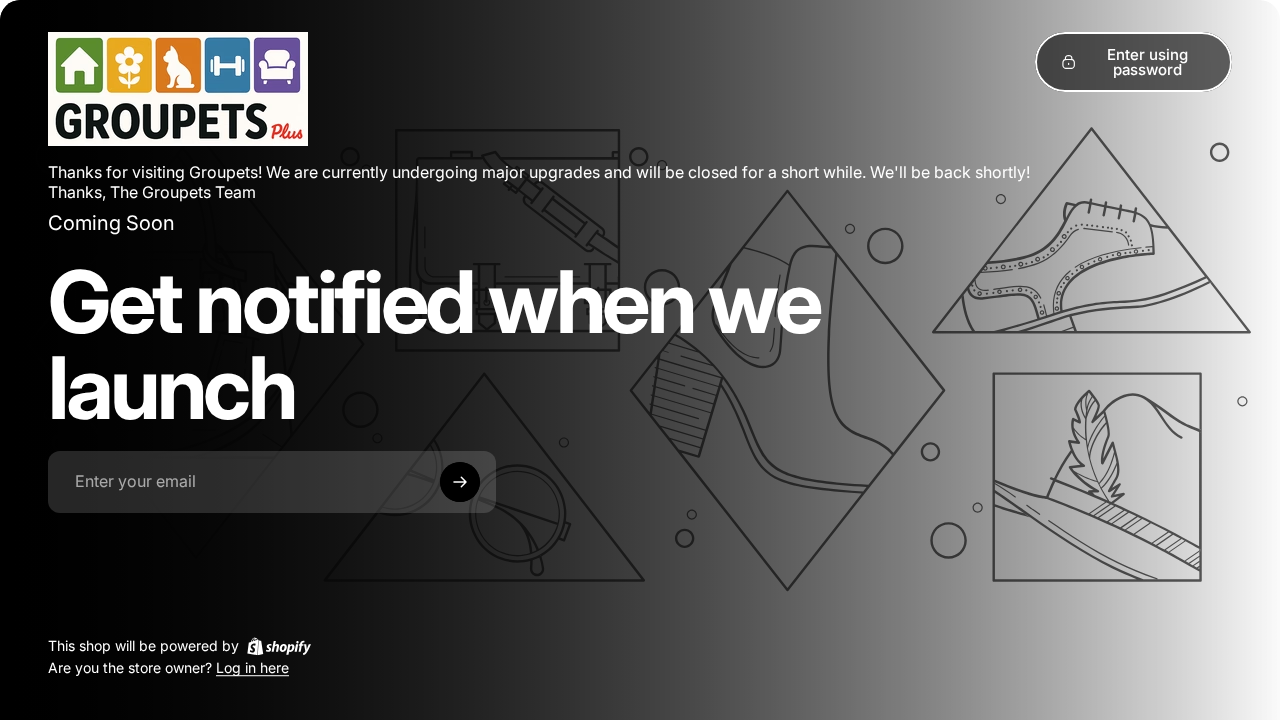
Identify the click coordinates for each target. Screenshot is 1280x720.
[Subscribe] (460, 482)
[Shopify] (279, 646)
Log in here (252, 668)
